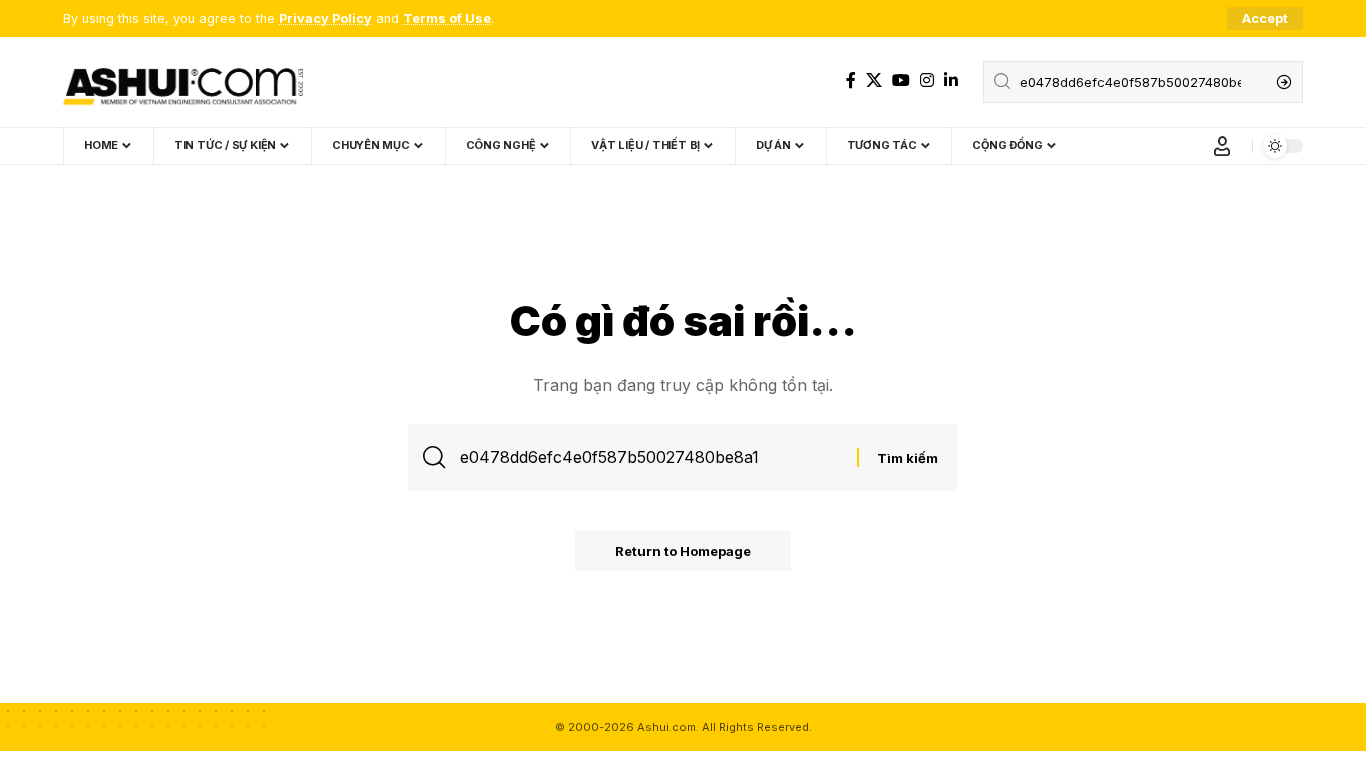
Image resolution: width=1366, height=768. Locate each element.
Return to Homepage (683, 551)
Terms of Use (447, 18)
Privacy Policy (325, 18)
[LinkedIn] (951, 80)
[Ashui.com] (183, 82)
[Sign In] (1222, 146)
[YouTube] (901, 80)
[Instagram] (927, 80)
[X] (874, 80)
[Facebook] (851, 80)
